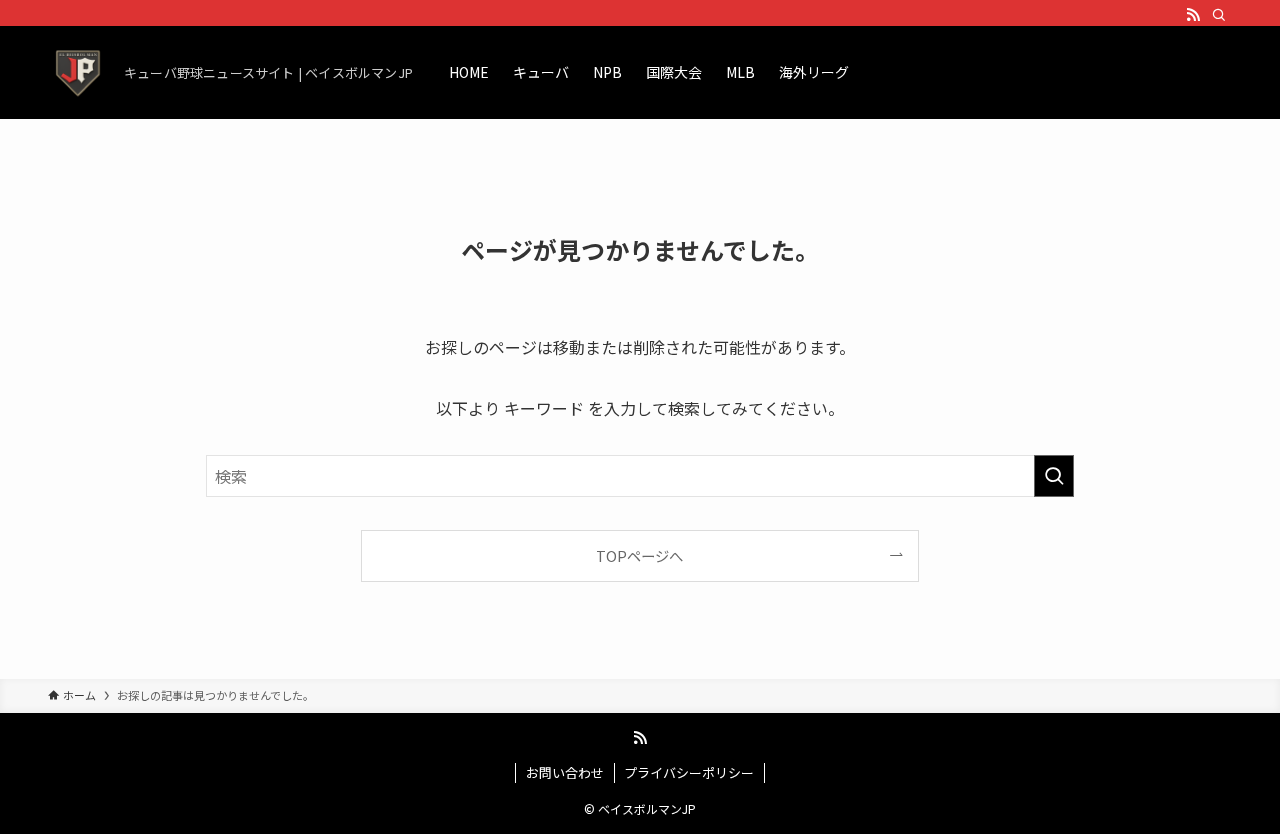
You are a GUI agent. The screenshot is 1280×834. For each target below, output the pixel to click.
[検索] (1219, 15)
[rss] (1193, 15)
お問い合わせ (565, 772)
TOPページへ (639, 555)
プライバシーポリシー (689, 772)
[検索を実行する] (1054, 476)
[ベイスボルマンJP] (78, 72)
